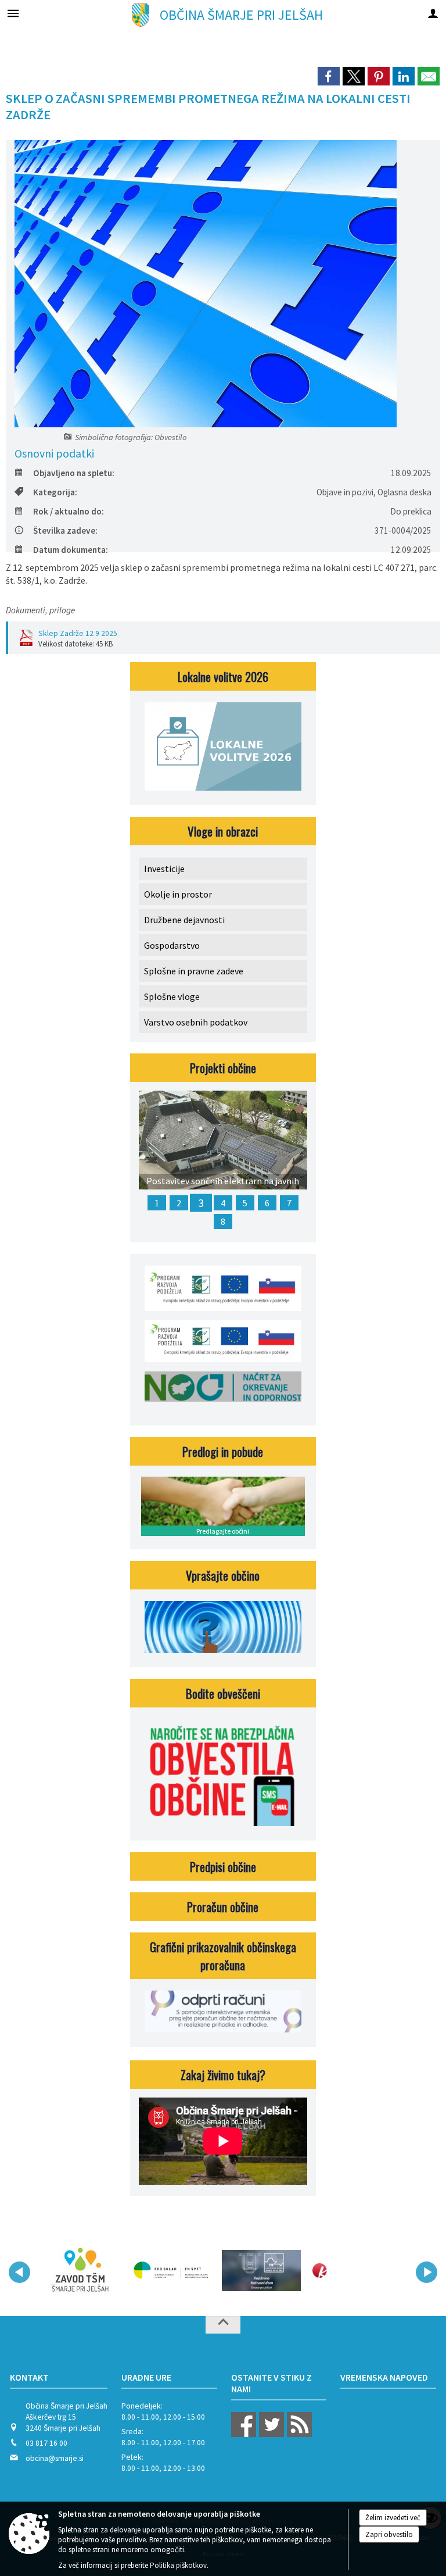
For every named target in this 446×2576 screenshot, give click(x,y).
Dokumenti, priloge (40, 610)
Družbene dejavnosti (184, 920)
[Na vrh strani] (223, 2325)
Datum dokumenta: (71, 550)
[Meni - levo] (13, 13)
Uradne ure (146, 2377)
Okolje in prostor (178, 894)
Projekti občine (223, 1068)
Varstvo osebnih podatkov (196, 1022)
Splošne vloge (172, 996)
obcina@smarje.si (55, 2458)
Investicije (164, 869)
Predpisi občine (223, 1866)
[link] (329, 76)
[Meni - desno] (433, 13)
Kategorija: (55, 492)
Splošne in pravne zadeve (194, 971)
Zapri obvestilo (389, 2534)
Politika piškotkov (178, 2565)
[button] (19, 2272)
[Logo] (171, 2270)
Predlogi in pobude (223, 1451)
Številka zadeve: (65, 530)
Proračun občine (223, 1907)
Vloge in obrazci (223, 831)
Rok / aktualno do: (69, 511)
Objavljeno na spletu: (74, 473)
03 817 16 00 (46, 2443)
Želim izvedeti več (393, 2518)
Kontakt (29, 2377)
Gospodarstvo (172, 945)
